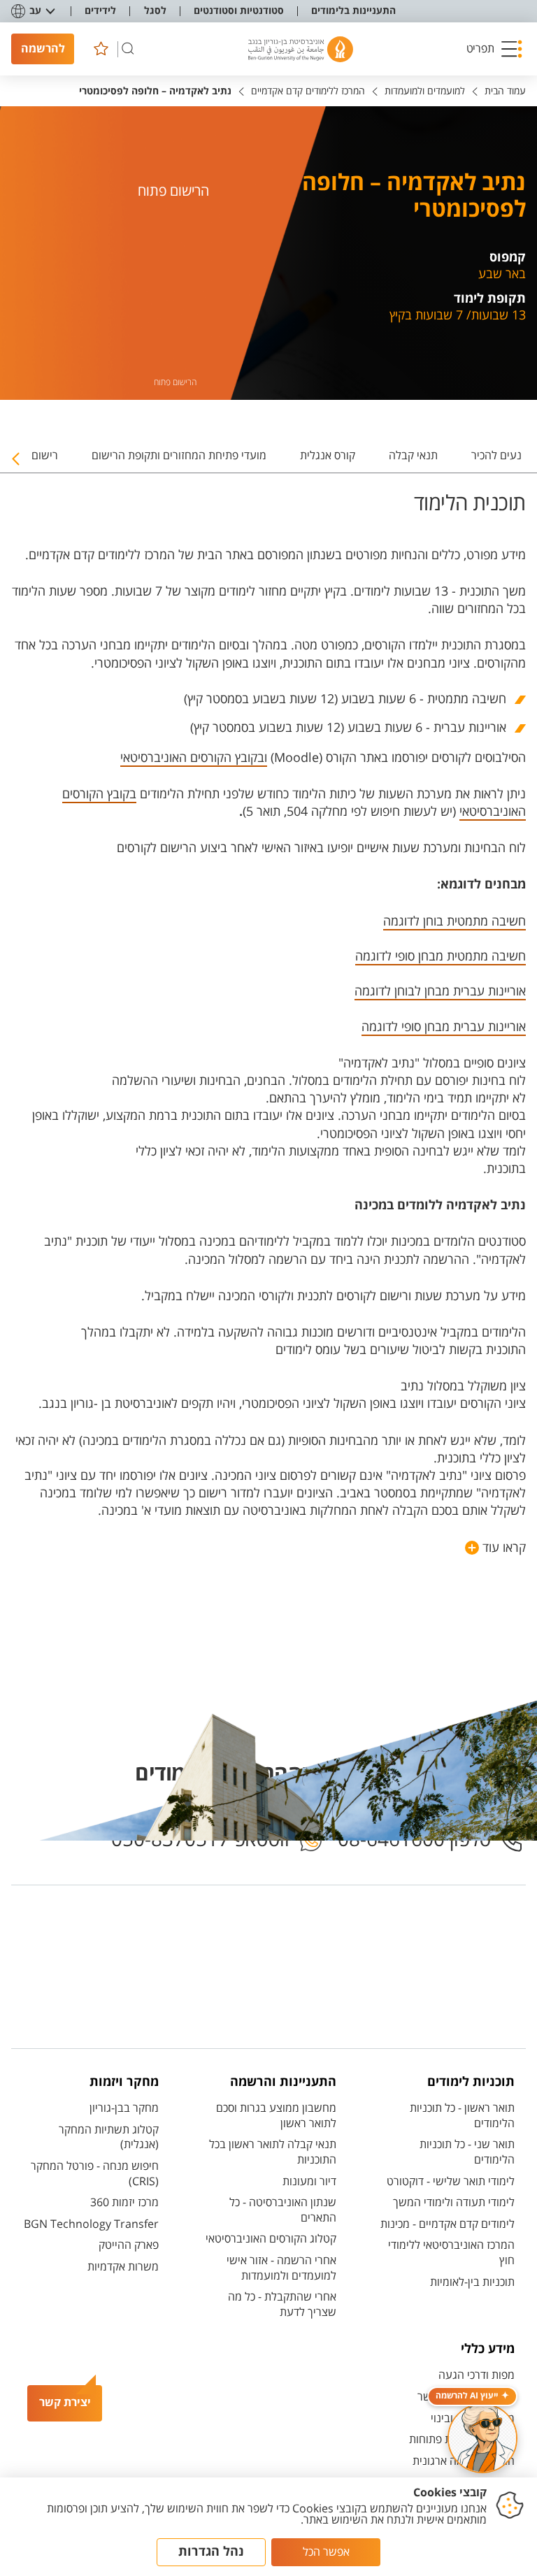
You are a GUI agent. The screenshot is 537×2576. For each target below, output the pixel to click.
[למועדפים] (101, 49)
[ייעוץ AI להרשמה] (482, 2438)
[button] (494, 49)
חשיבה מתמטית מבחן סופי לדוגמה (441, 956)
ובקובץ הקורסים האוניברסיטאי (194, 758)
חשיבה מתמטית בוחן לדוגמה (454, 921)
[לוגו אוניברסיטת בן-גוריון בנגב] (301, 49)
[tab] (496, 461)
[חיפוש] (128, 49)
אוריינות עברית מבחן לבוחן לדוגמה (440, 991)
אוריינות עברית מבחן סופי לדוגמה (444, 1027)
